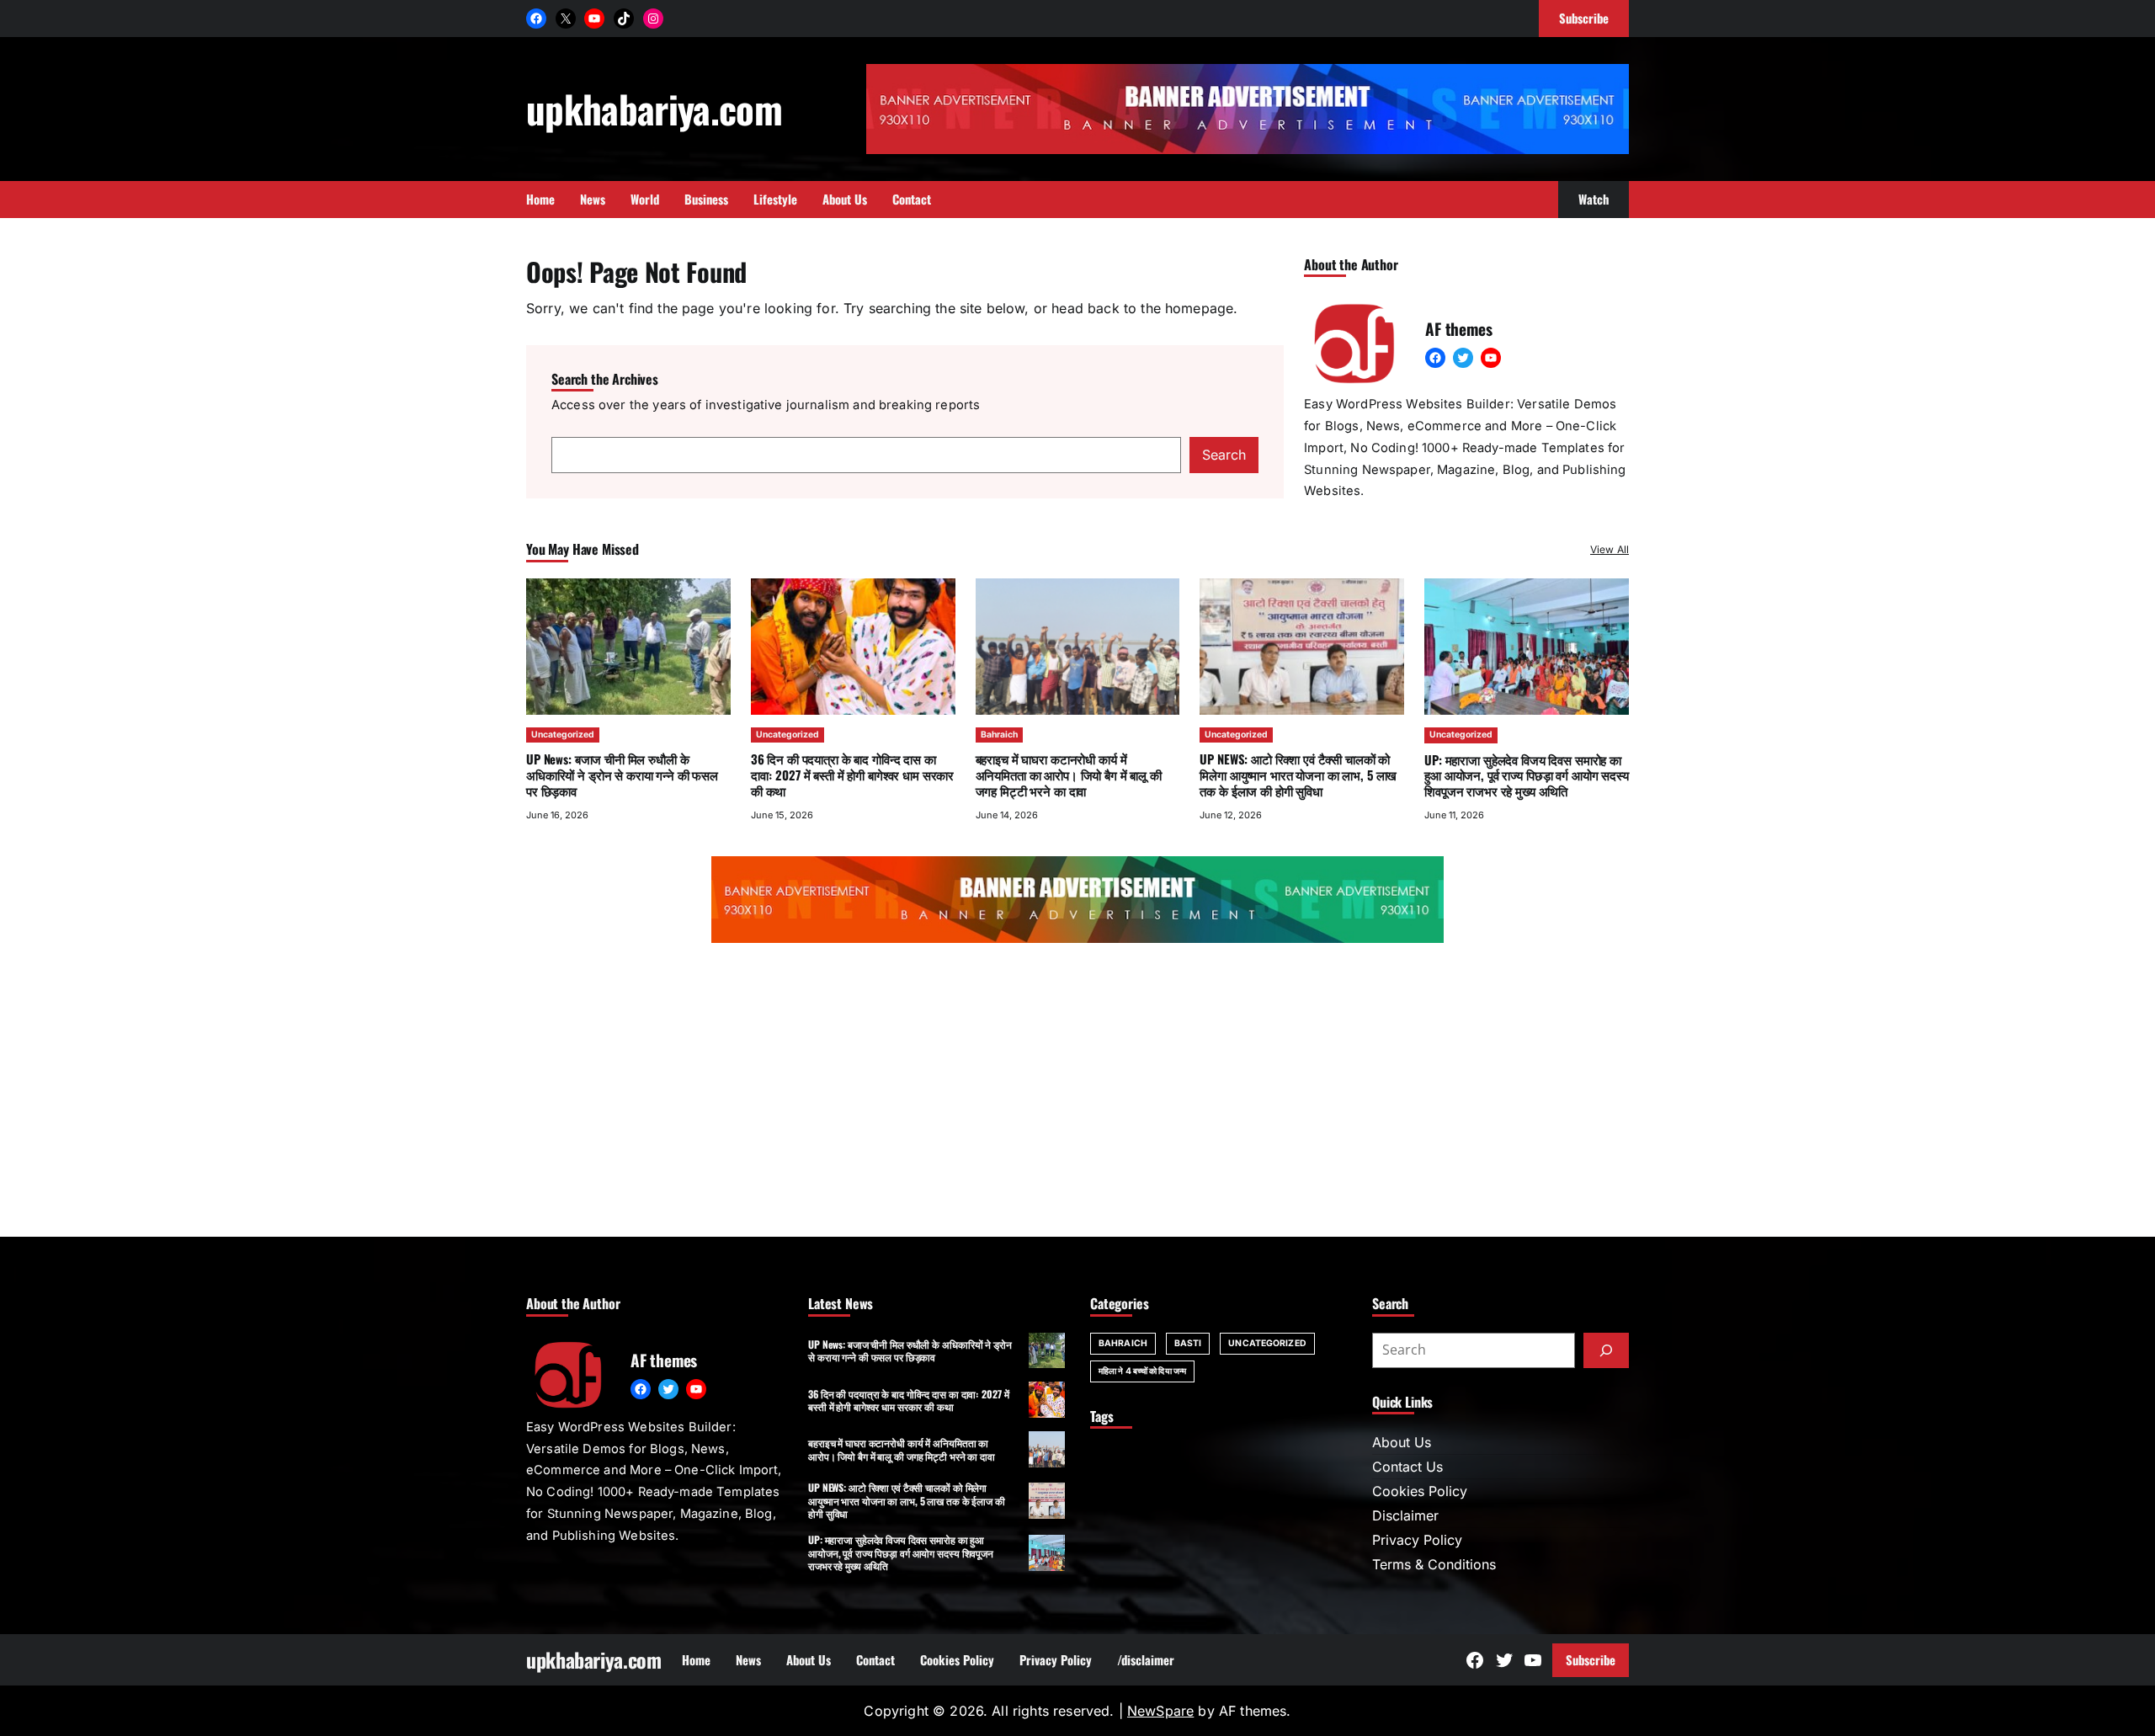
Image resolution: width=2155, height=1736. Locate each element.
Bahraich (999, 735)
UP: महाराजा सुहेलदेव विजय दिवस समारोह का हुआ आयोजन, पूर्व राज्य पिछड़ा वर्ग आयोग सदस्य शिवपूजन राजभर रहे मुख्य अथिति (1526, 775)
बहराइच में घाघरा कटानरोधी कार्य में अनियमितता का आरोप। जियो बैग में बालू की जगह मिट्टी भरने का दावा (1069, 775)
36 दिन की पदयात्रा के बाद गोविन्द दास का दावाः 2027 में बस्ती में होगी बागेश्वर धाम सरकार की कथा (852, 775)
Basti (1188, 1343)
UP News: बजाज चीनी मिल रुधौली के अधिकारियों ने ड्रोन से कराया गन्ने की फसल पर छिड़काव (622, 775)
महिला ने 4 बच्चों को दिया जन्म (1142, 1371)
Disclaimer (1405, 1515)
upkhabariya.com (654, 108)
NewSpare (1160, 1711)
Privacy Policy (1417, 1540)
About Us (1402, 1442)
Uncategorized (563, 735)
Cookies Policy (1420, 1491)
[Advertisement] (1077, 1094)
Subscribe (1591, 1659)
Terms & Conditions (1434, 1564)
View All (1610, 549)
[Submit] (1606, 1350)
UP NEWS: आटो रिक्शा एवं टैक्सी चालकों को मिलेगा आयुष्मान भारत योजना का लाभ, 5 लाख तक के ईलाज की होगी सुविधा (1298, 775)
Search (1224, 455)
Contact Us (1407, 1467)
